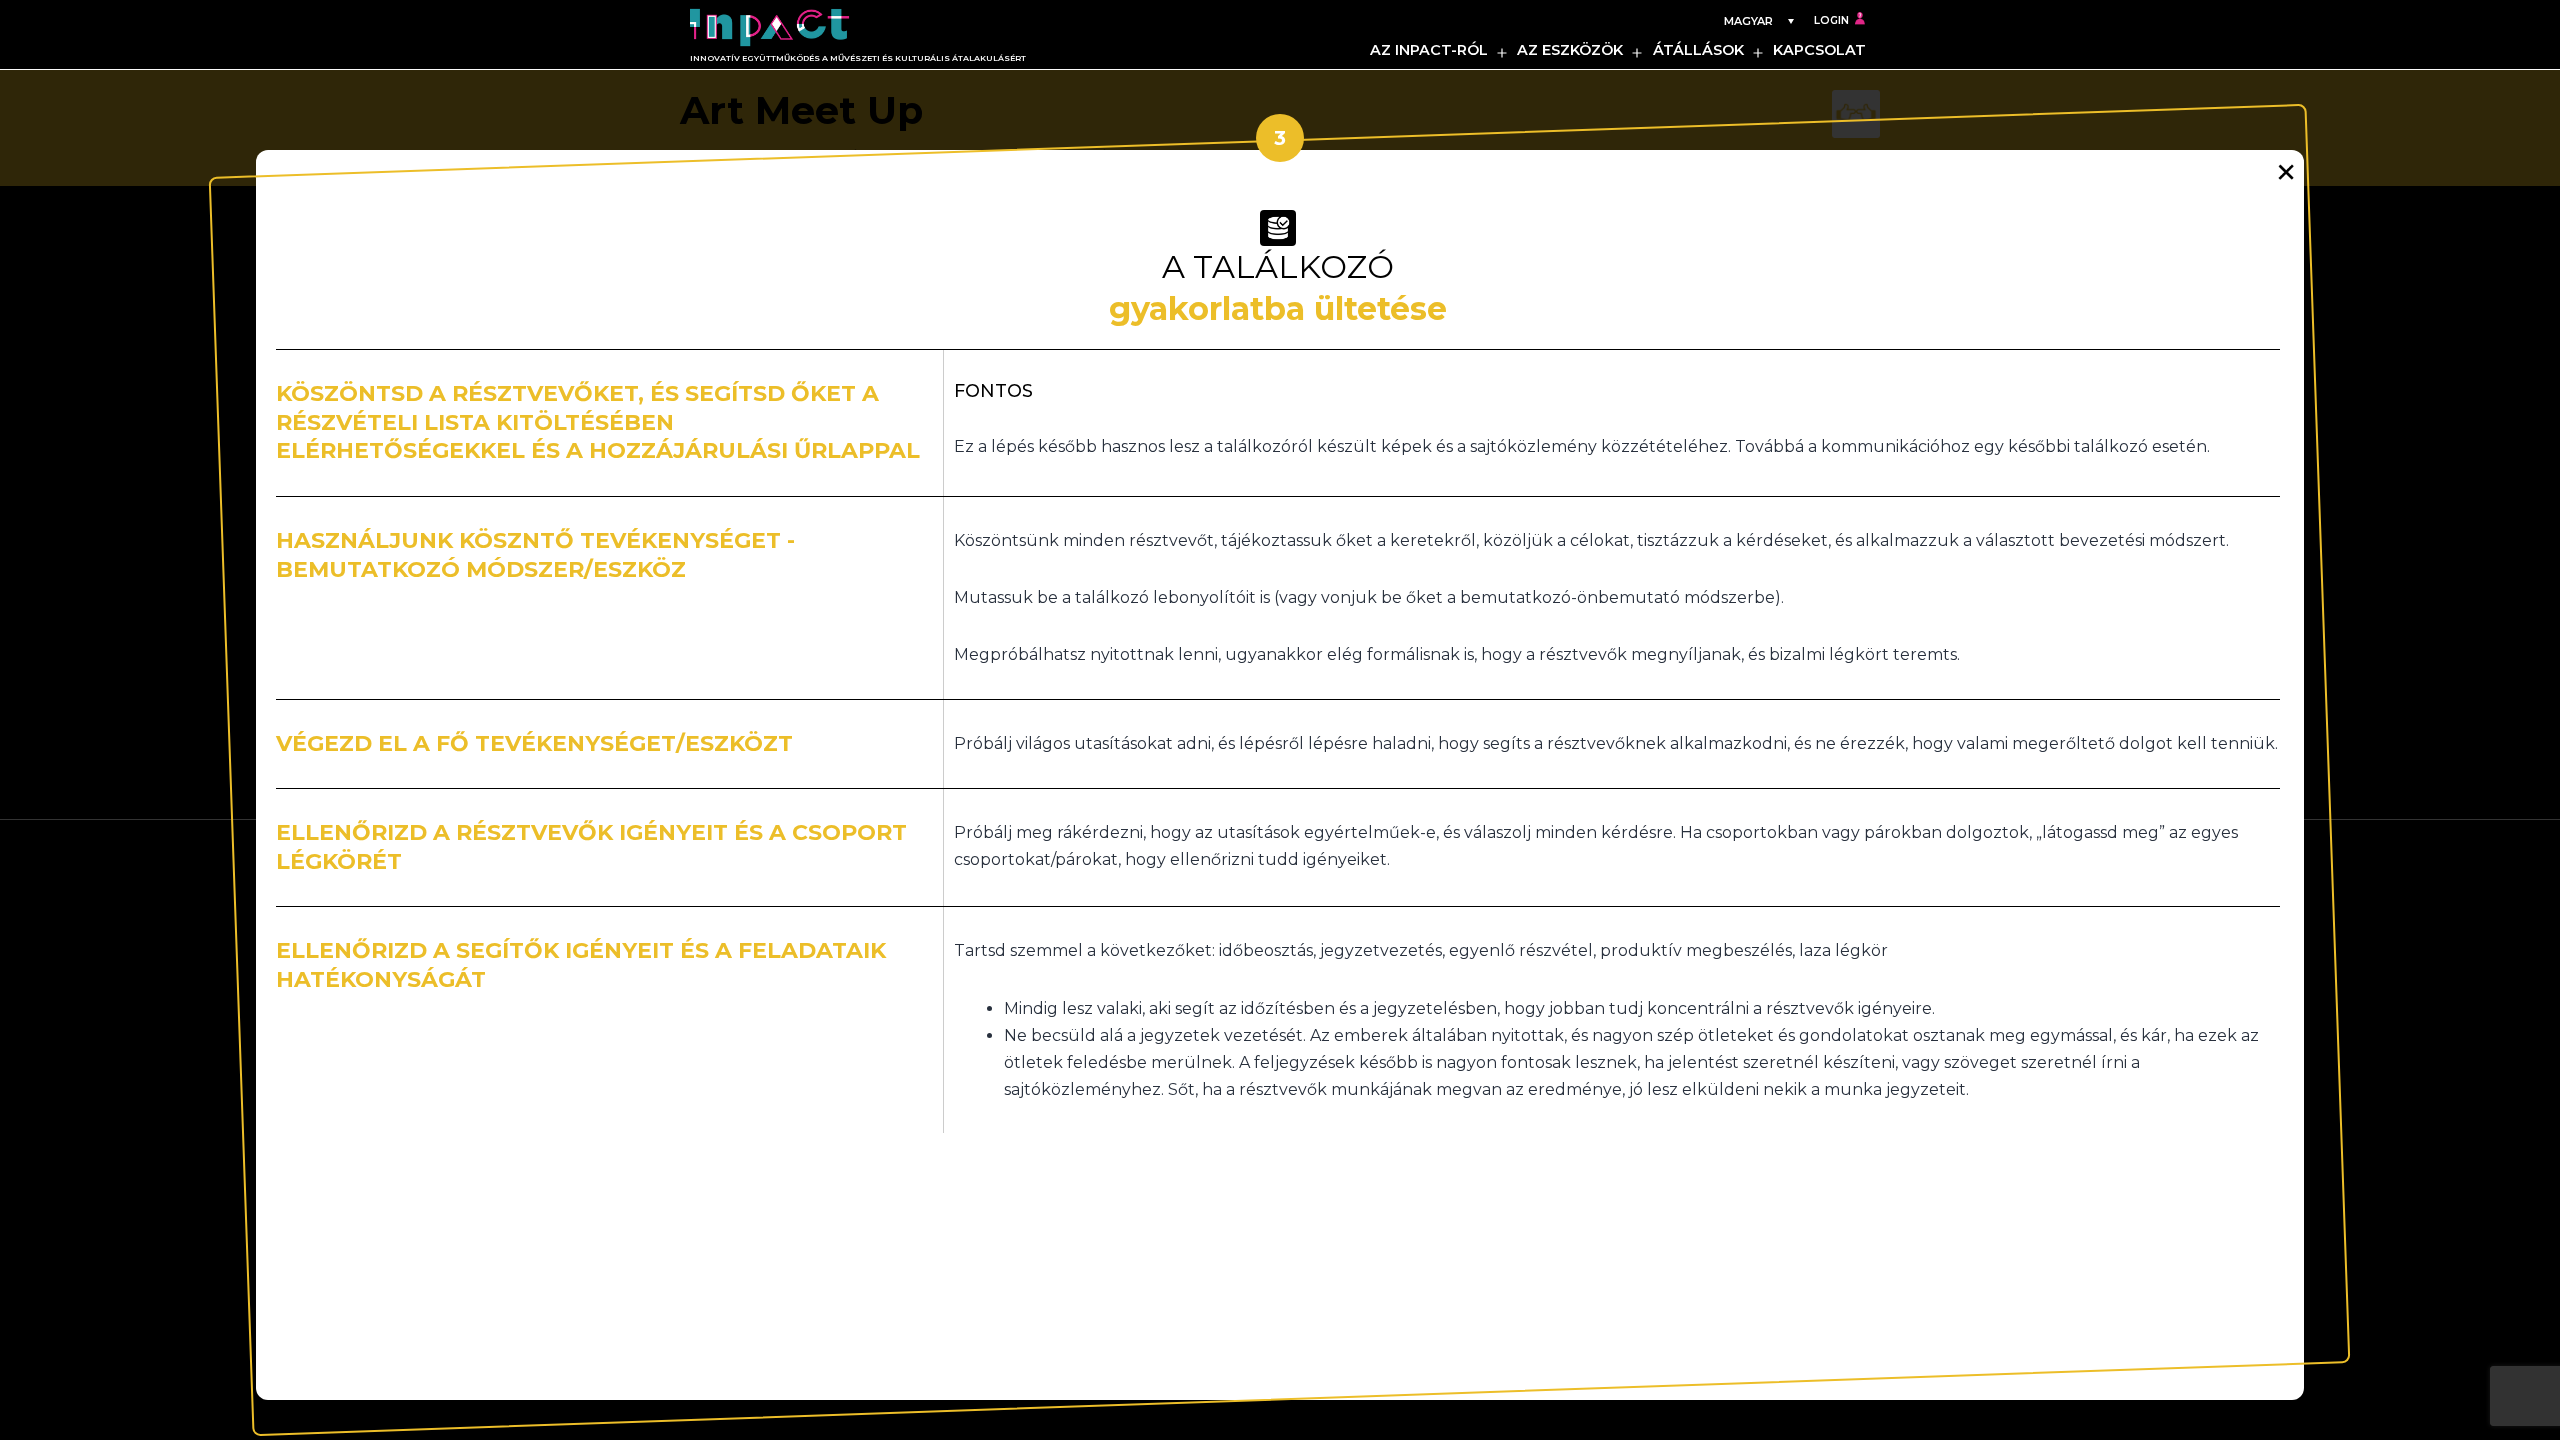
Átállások (1698, 50)
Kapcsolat (1819, 50)
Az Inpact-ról (1429, 50)
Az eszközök (1570, 50)
